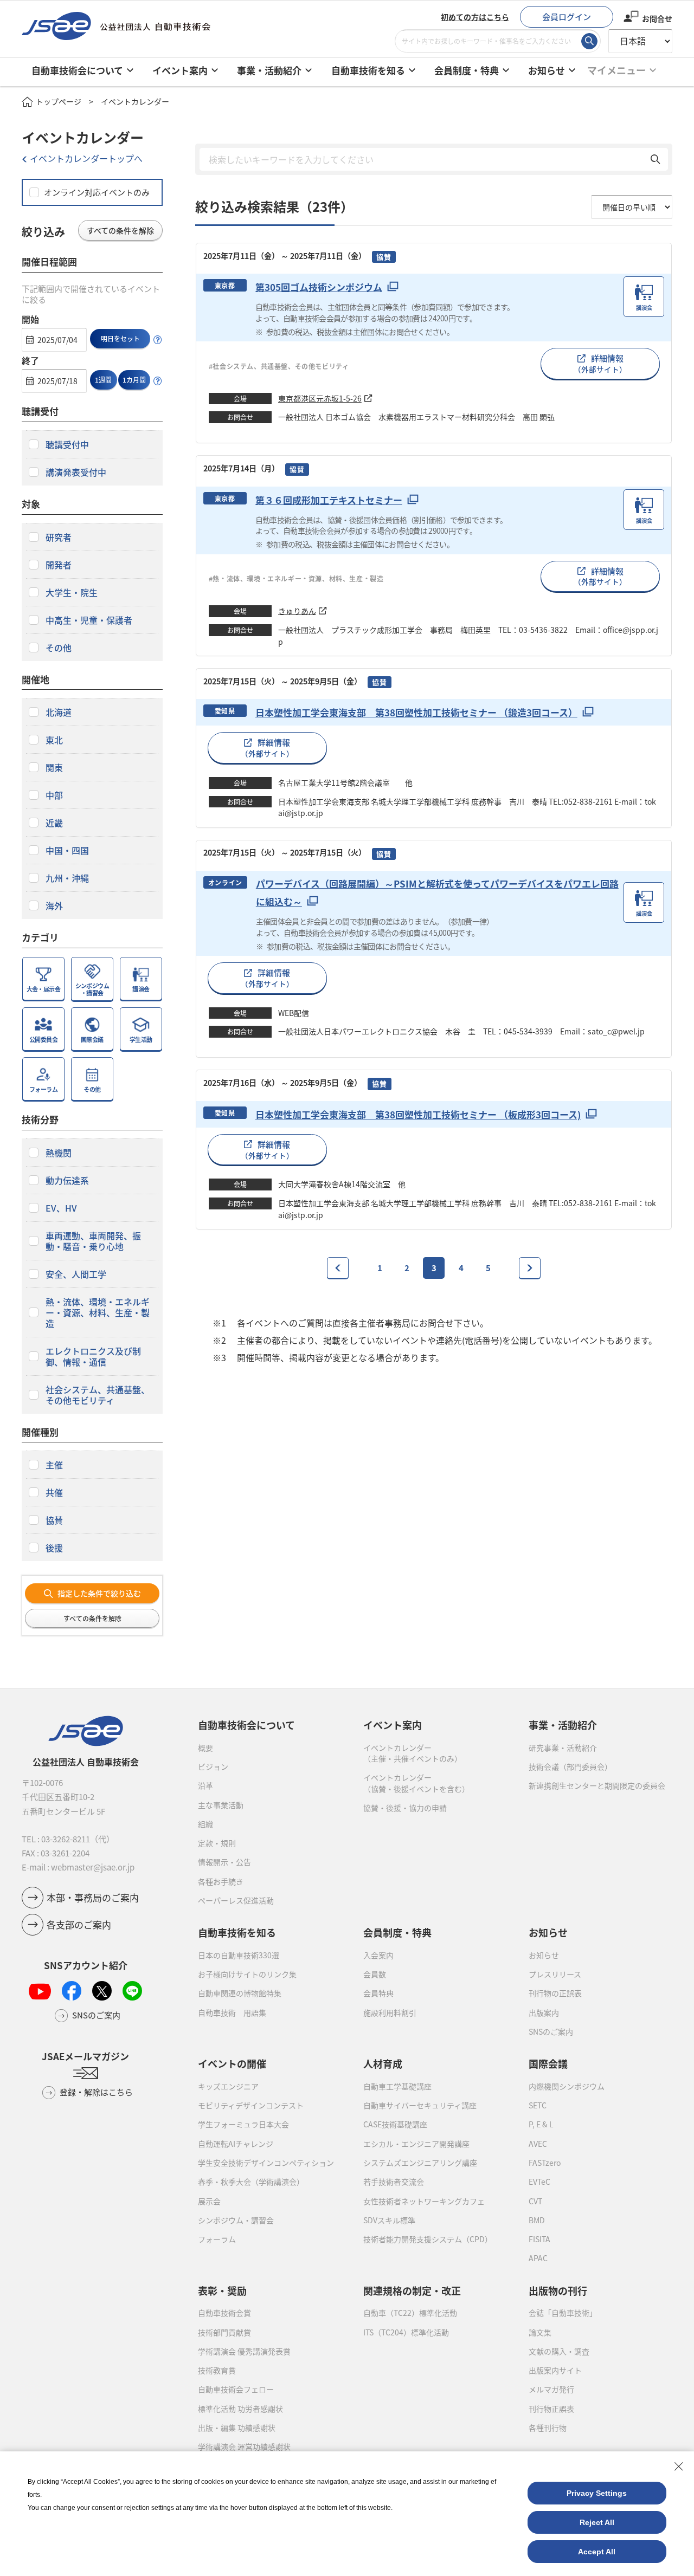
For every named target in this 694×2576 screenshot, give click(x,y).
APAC (538, 2258)
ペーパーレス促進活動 (236, 1900)
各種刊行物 (548, 2428)
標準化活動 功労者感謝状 (240, 2409)
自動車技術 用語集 (232, 2012)
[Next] (530, 1268)
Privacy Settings (597, 2493)
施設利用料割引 (390, 2012)
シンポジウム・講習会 (236, 2220)
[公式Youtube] (40, 1991)
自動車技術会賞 (224, 2313)
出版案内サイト (555, 2370)
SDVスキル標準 (389, 2220)
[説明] (158, 340)
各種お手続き (221, 1881)
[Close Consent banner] (679, 2467)
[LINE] (132, 1991)
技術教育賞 (217, 2370)
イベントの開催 (232, 2063)
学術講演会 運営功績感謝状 (244, 2446)
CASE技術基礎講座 (395, 2124)
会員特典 (378, 1993)
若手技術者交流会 (394, 2182)
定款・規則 (217, 1843)
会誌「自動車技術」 (563, 2313)
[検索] (589, 41)
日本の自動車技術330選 (239, 1955)
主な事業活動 (221, 1805)
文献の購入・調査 (559, 2351)
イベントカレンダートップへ (86, 158)
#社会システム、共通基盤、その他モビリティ (279, 366)
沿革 (205, 1785)
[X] (102, 1991)
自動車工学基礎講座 (397, 2086)
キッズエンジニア (228, 2086)
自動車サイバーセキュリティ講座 (420, 2105)
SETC (538, 2105)
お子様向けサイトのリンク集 (247, 1974)
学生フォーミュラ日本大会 (243, 2124)
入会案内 (378, 1955)
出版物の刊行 (558, 2290)
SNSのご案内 (551, 2031)
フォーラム (217, 2239)
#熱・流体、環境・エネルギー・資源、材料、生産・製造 (296, 578)
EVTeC (539, 2182)
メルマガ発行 (551, 2389)
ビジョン (213, 1766)
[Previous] (338, 1268)
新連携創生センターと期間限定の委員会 (597, 1785)
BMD (537, 2220)
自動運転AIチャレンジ (236, 2144)
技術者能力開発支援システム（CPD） (428, 2239)
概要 (205, 1747)
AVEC (538, 2144)
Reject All (597, 2522)
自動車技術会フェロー (236, 2389)
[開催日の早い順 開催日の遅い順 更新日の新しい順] (632, 207)
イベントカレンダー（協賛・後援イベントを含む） (416, 1783)
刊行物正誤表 (551, 2409)
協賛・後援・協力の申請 (405, 1808)
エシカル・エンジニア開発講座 (416, 2144)
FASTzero (545, 2163)
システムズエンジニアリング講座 (420, 2163)
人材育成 (383, 2063)
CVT (535, 2201)
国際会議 (548, 2063)
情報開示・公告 (224, 1862)
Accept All (597, 2552)
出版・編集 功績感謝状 (237, 2428)
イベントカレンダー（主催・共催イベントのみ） (413, 1753)
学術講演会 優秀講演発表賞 (244, 2351)
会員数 (375, 1974)
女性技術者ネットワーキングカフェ (424, 2201)
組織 (205, 1824)
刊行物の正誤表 (555, 1993)
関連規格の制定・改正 (412, 2290)
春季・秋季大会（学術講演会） (251, 2182)
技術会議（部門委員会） (570, 1766)
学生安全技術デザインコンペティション (266, 2163)
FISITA (539, 2239)
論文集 (540, 2332)
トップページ (59, 101)
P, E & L (541, 2124)
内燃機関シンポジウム (567, 2086)
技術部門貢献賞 (224, 2332)
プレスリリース (555, 1974)
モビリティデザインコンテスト (251, 2105)
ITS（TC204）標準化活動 (406, 2332)
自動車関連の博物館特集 (240, 1993)
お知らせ (544, 1955)
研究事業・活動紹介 (563, 1747)
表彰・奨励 (222, 2290)
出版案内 (544, 2012)
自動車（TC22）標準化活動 (410, 2313)
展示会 (209, 2201)
